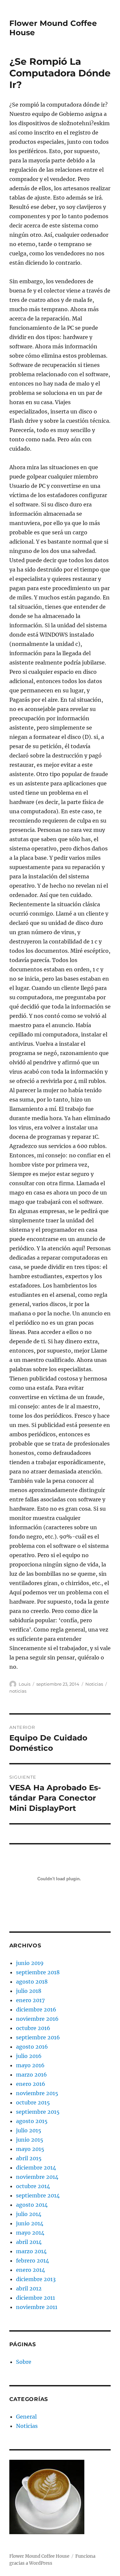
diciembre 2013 (36, 2279)
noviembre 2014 (37, 2177)
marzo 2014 (31, 2251)
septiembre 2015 (38, 2112)
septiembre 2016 (38, 2037)
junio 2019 (30, 1963)
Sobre (24, 2362)
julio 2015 (29, 2130)
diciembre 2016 (36, 2009)
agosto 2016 (32, 2047)
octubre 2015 (33, 2102)
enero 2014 (30, 2270)
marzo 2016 (31, 2075)
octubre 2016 (33, 2028)
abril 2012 (29, 2288)
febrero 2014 (32, 2261)
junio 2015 (30, 2140)
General (26, 2417)
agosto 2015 (32, 2121)
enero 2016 (31, 2084)
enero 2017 (30, 2000)
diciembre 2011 (35, 2298)
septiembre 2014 (38, 2195)
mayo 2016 (30, 2065)
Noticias (94, 1684)
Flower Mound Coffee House (39, 2556)
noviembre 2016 (37, 2019)
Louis (24, 1684)
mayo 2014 (30, 2233)
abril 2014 (29, 2242)
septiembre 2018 (38, 1972)
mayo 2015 (30, 2149)
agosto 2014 (32, 2205)
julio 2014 (29, 2214)
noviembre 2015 (37, 2093)
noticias (18, 1691)
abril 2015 (29, 2158)
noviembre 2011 (37, 2307)
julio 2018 (29, 1991)
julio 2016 (29, 2056)
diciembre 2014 (36, 2168)
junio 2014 (30, 2223)
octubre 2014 (33, 2186)
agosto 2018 (32, 1982)
